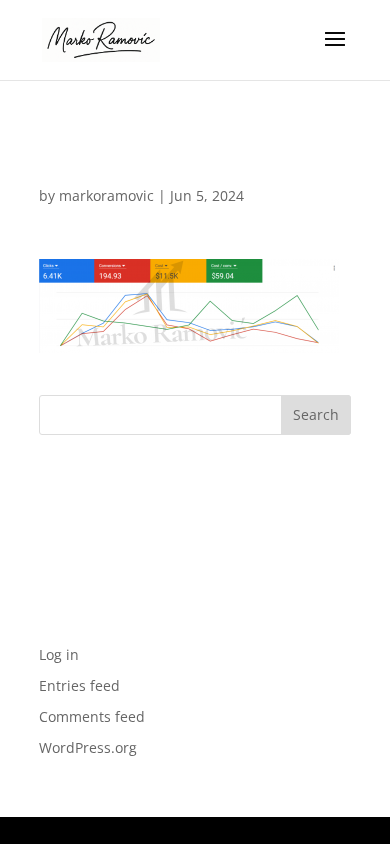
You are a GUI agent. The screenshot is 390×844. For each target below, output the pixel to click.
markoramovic (106, 195)
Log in (59, 654)
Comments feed (92, 716)
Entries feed (79, 685)
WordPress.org (88, 747)
